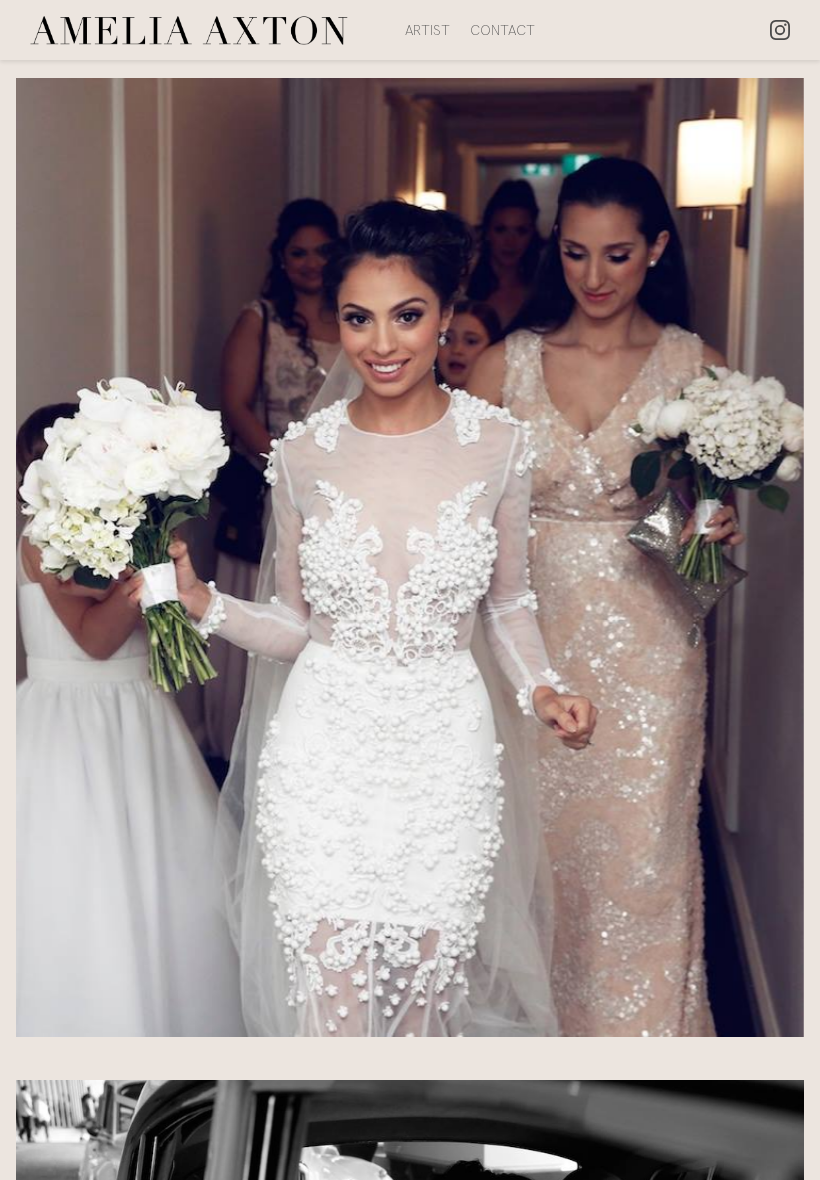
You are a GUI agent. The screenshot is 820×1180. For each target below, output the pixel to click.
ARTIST (427, 30)
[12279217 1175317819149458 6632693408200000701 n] (409, 571)
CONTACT (502, 30)
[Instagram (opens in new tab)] (780, 30)
